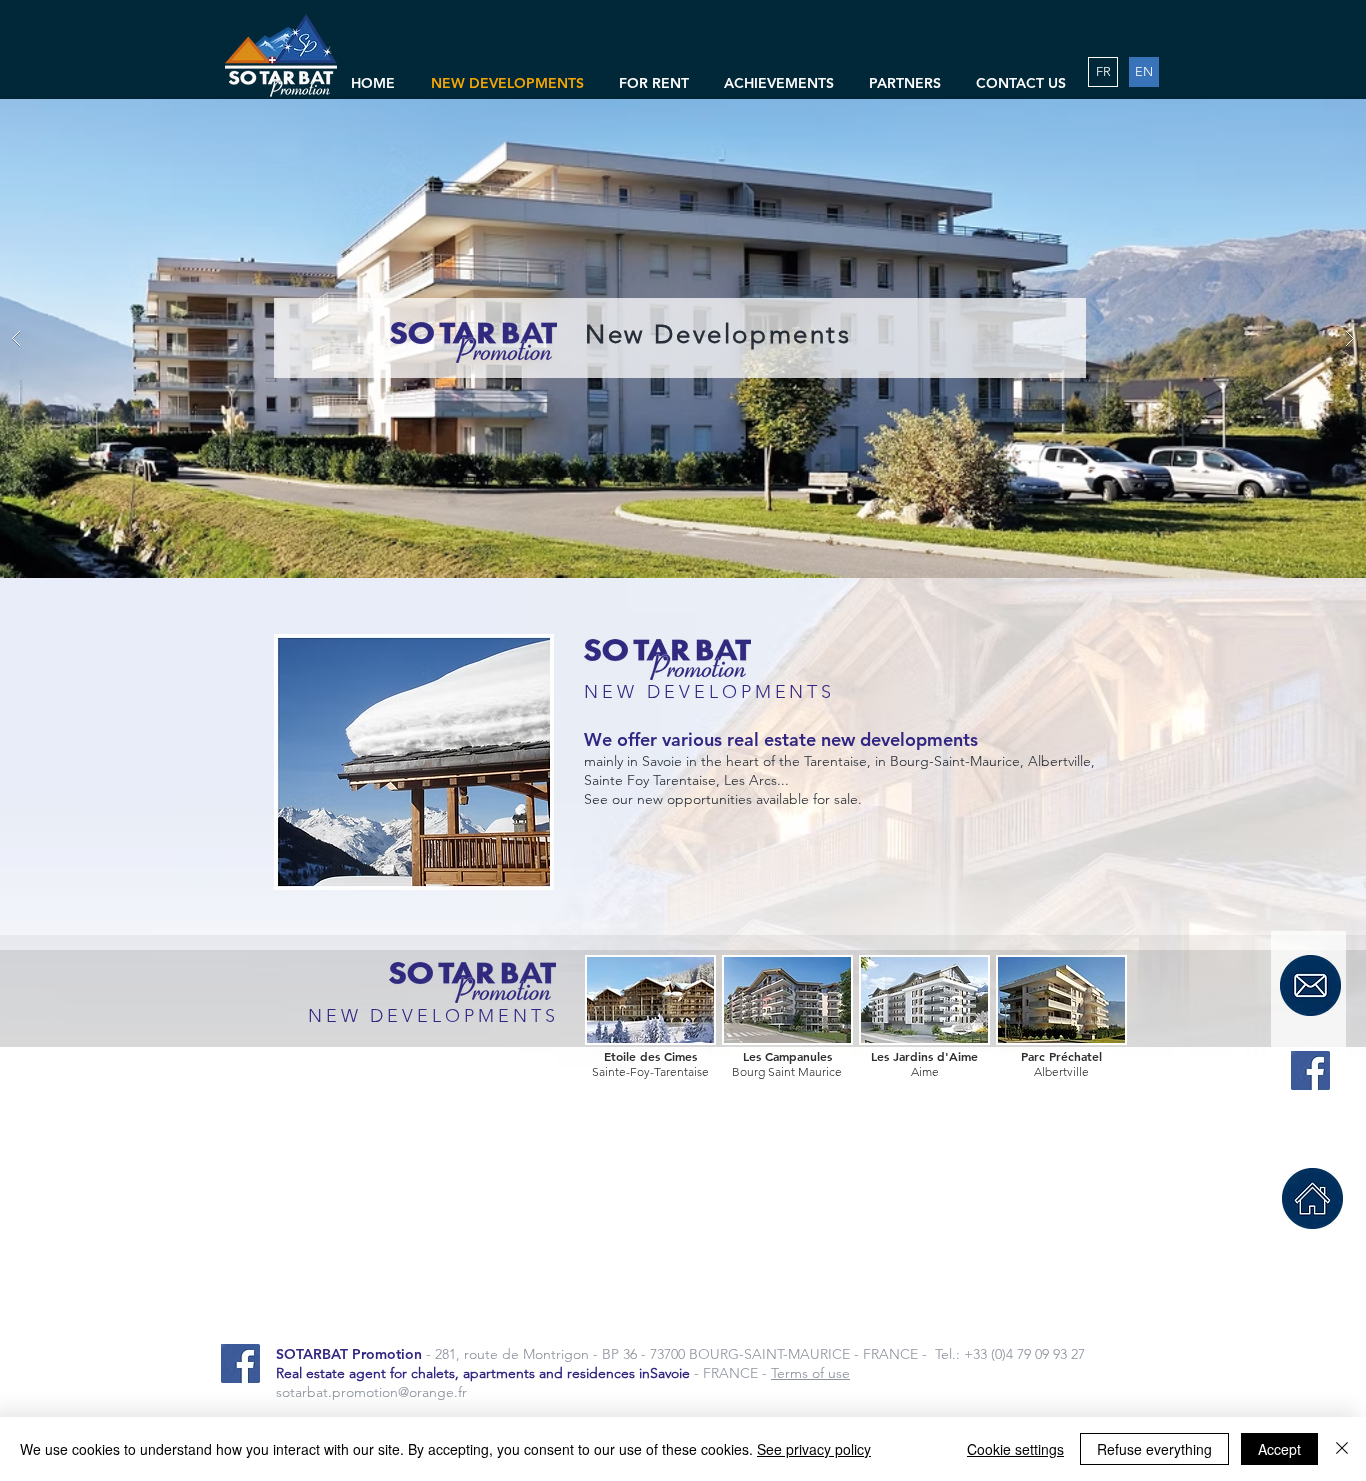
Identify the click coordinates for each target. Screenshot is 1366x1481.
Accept (1279, 1449)
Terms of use (810, 1373)
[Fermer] (1342, 1449)
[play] (1319, 115)
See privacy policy (814, 1449)
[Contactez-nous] (1310, 985)
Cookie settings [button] (1015, 1449)
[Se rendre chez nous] (1312, 1198)
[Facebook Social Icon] (1310, 1070)
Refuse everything (1154, 1449)
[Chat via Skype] (1312, 1131)
